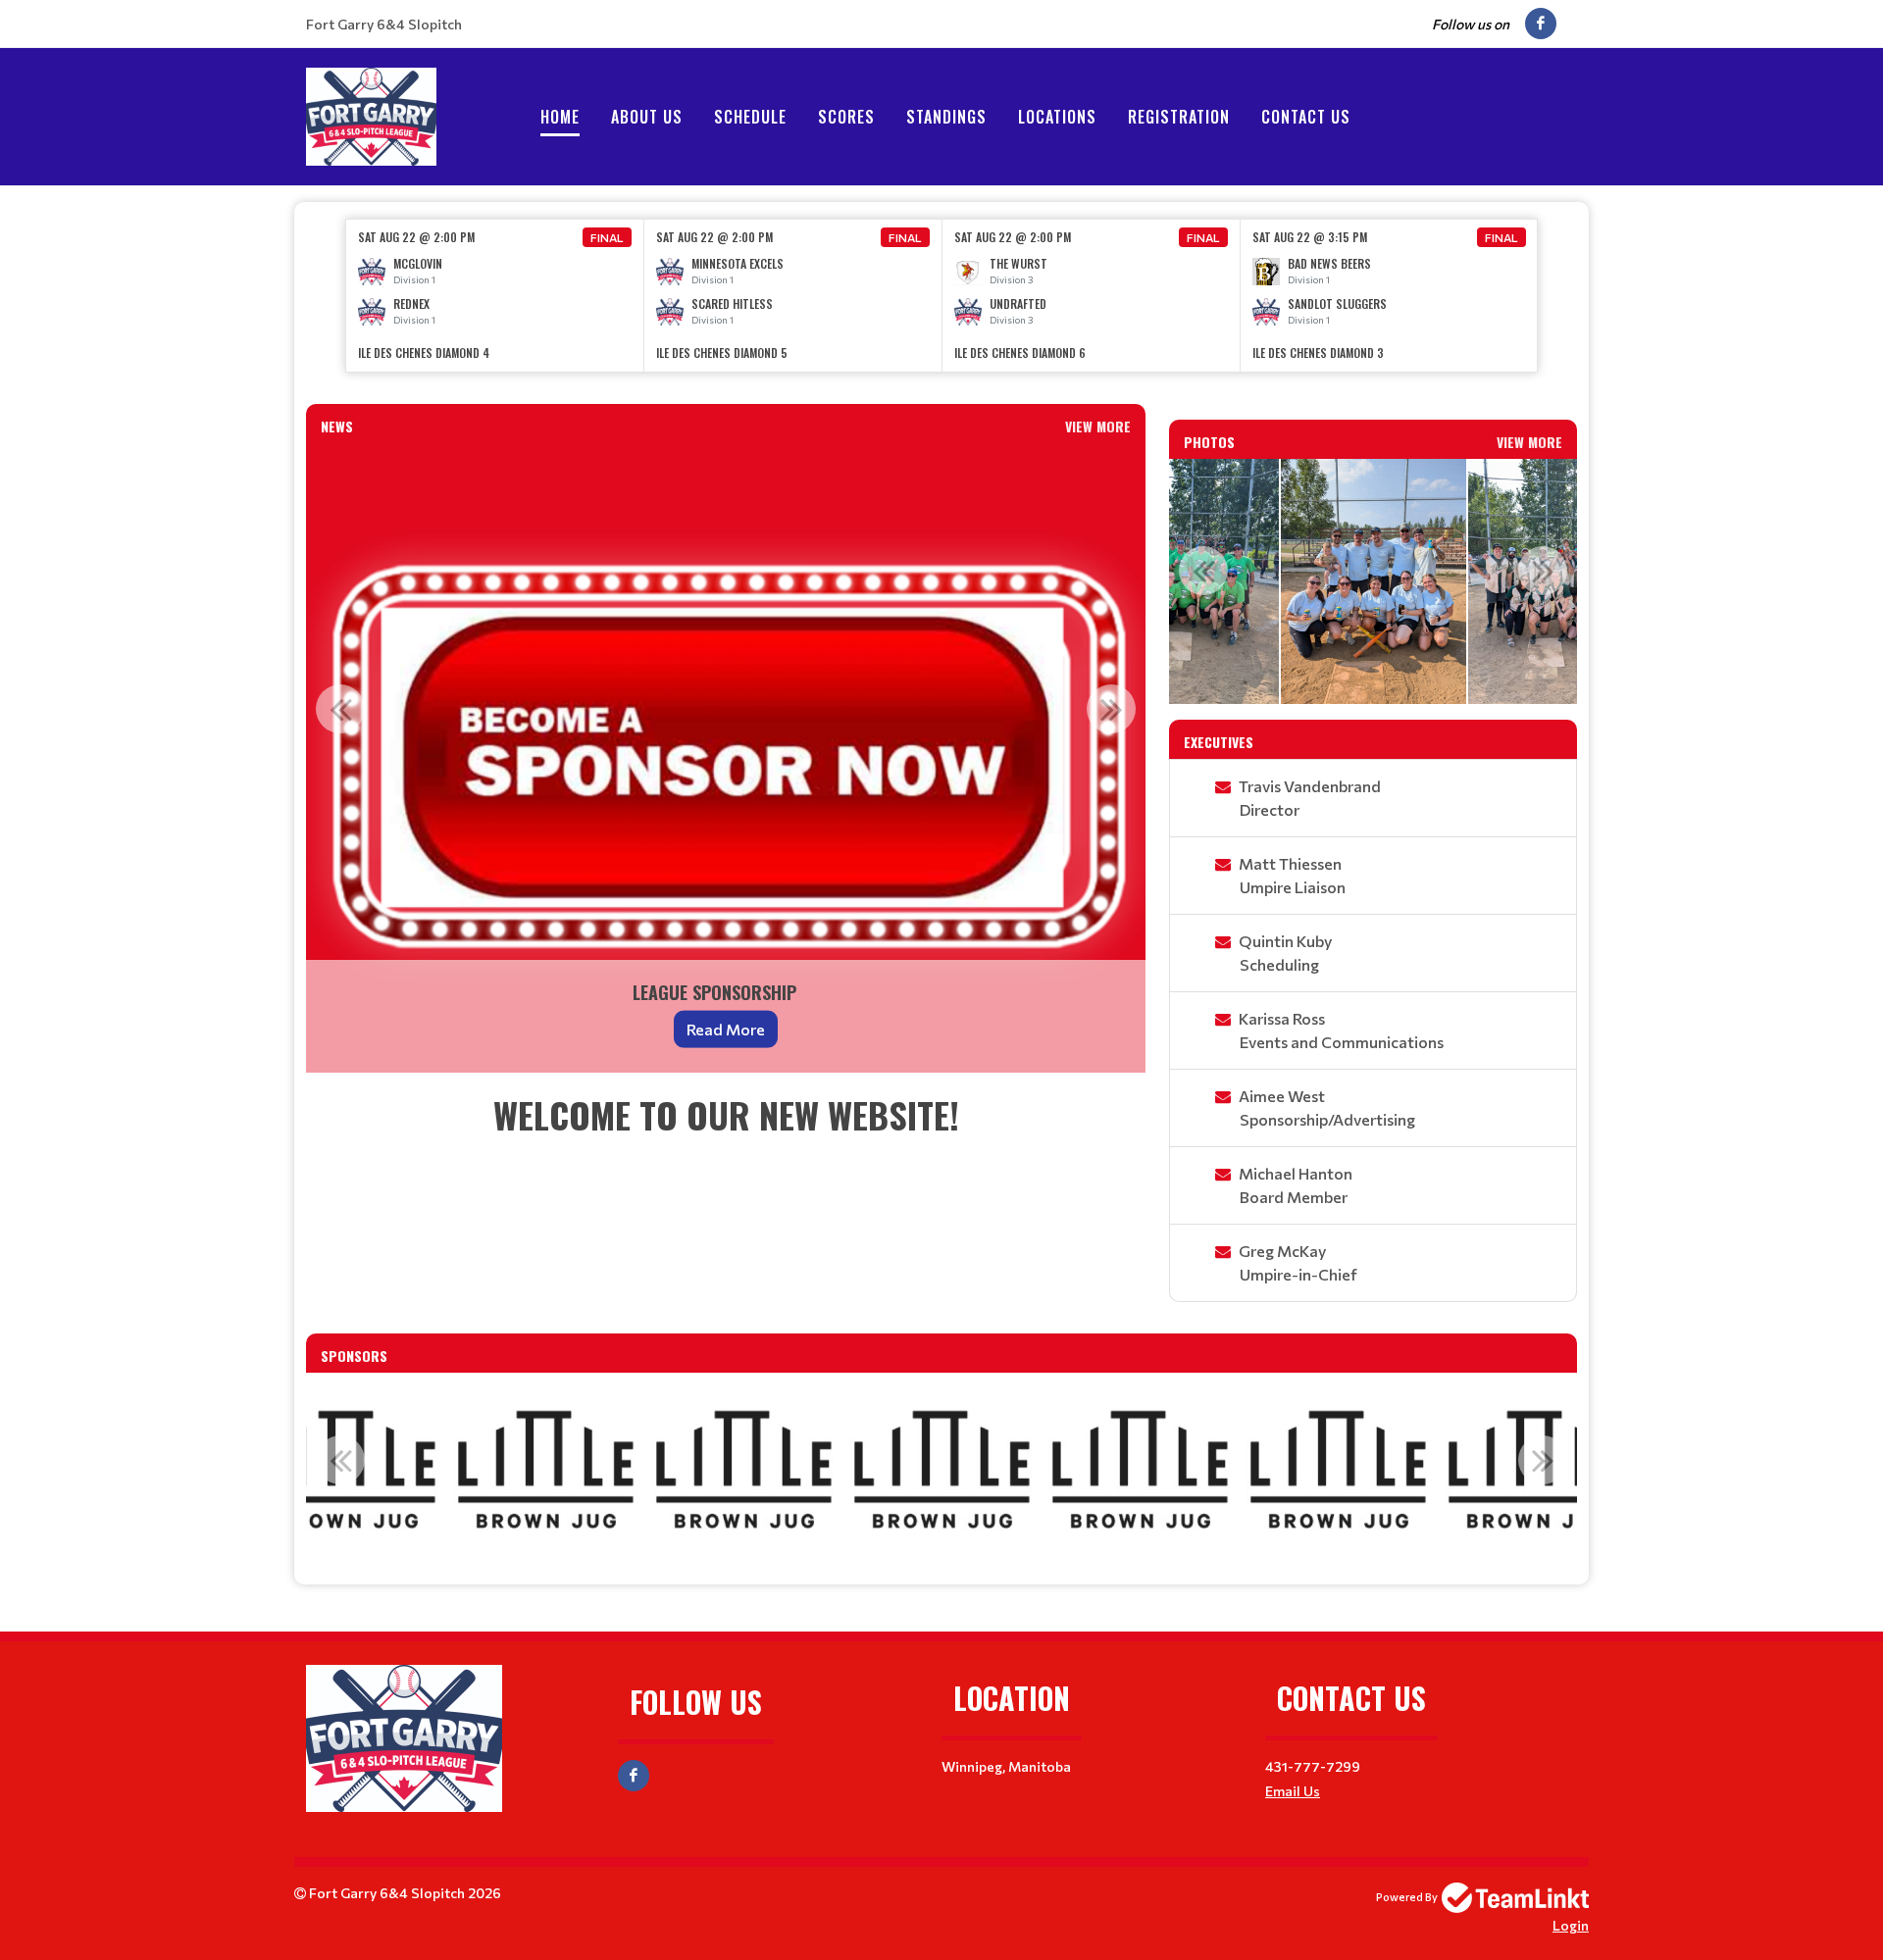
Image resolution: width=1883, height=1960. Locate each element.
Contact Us (1306, 117)
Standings (946, 117)
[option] (495, 296)
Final (607, 237)
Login (1571, 1925)
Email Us (1293, 1791)
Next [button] (1111, 709)
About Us (647, 117)
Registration (1179, 117)
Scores (846, 117)
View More (1098, 426)
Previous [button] (340, 709)
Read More (726, 1029)
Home (560, 117)
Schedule (750, 117)
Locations (1057, 117)
